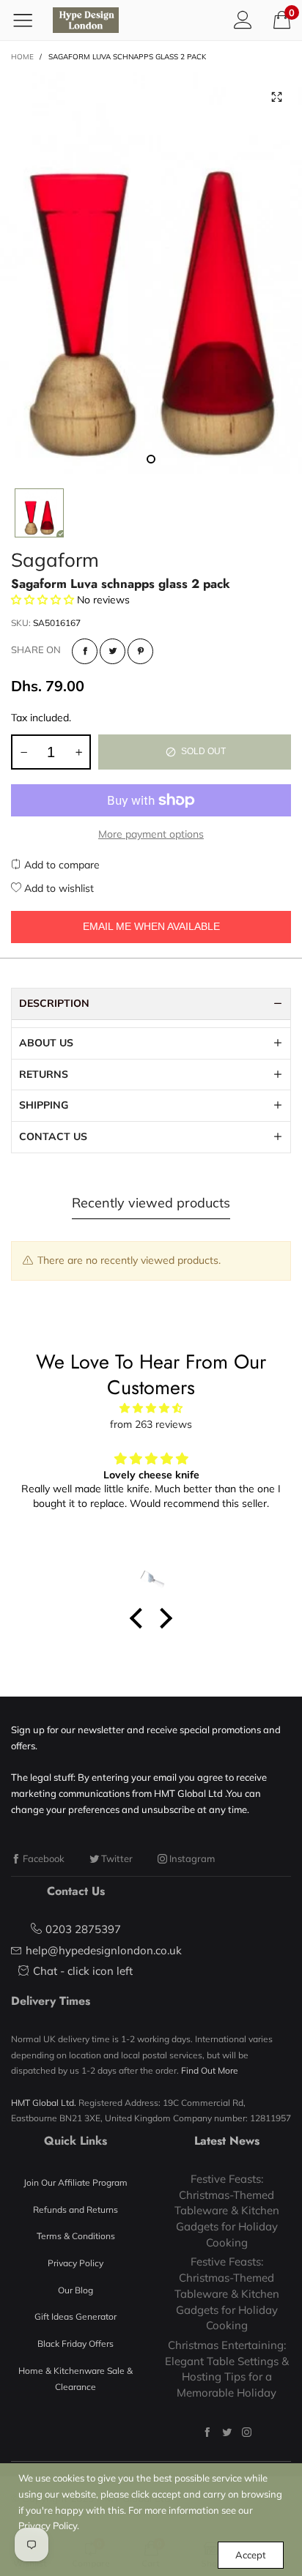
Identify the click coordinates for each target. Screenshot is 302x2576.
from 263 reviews (151, 1424)
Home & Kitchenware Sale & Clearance (75, 2379)
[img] (151, 1408)
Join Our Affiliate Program (75, 2182)
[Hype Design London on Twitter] (227, 2432)
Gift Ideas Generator (75, 2316)
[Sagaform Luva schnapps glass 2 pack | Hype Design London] (151, 273)
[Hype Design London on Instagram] (247, 2432)
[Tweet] (113, 651)
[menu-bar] (28, 20)
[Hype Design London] (86, 20)
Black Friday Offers (75, 2344)
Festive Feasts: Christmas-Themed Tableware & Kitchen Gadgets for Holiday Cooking (227, 2211)
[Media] (276, 97)
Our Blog (75, 2290)
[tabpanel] (151, 273)
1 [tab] (151, 459)
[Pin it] (140, 651)
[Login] (243, 20)
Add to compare (60, 865)
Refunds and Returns (75, 2210)
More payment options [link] (151, 834)
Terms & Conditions (76, 2236)
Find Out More (210, 2070)
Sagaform (55, 560)
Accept (251, 2555)
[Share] (85, 651)
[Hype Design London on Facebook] (207, 2432)
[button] (23, 752)
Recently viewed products (151, 1203)
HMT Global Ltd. (44, 2103)
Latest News (227, 2141)
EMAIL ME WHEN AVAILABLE (151, 926)
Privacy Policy (75, 2263)
